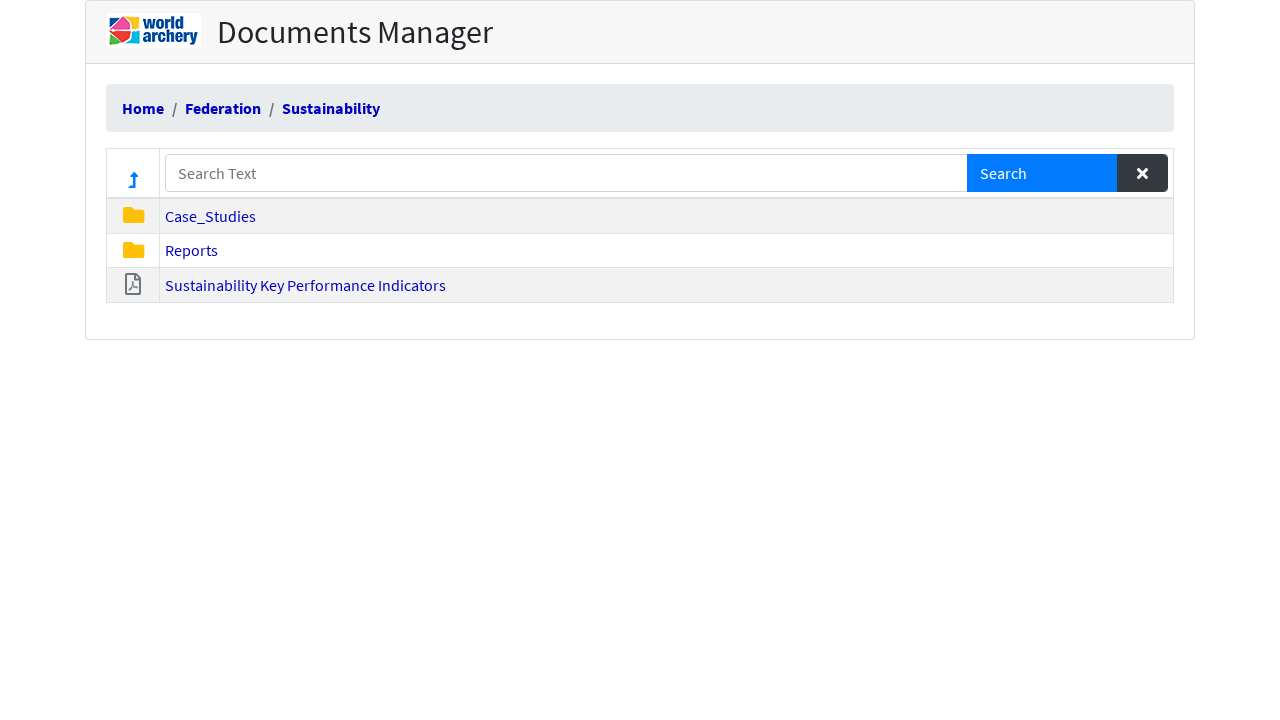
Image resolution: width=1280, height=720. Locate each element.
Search (1003, 173)
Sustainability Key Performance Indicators (305, 285)
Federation (223, 108)
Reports (191, 250)
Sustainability (331, 108)
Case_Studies (210, 216)
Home (143, 108)
